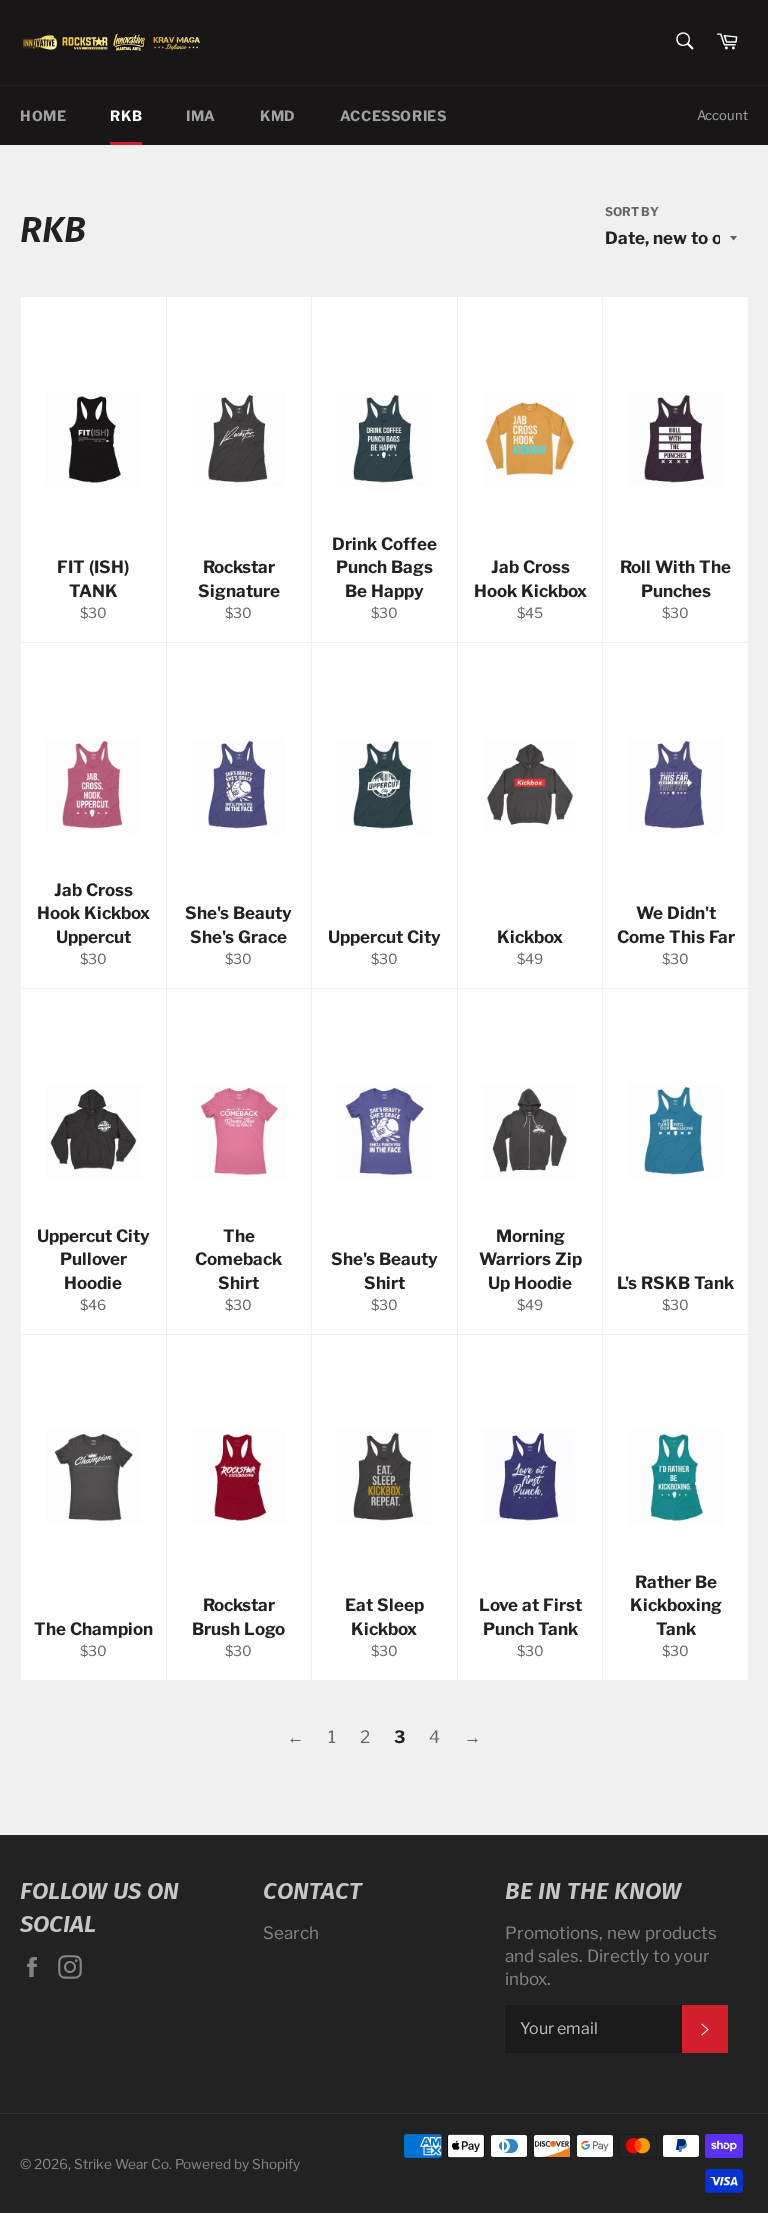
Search (291, 1933)
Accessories (393, 115)
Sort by (632, 211)
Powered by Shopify (237, 2164)
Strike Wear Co (121, 2164)
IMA (201, 115)
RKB (126, 115)
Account (722, 115)
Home (43, 115)
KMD (278, 115)
